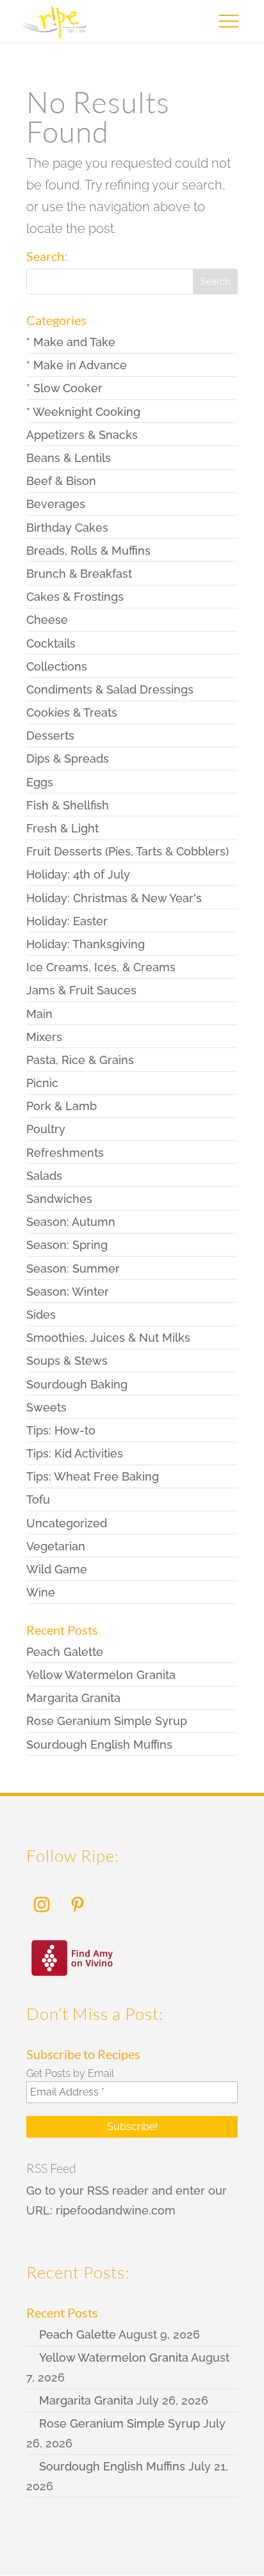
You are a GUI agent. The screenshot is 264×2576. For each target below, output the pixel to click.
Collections (57, 666)
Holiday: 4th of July (78, 874)
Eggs (40, 782)
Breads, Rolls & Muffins (88, 551)
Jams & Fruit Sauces (81, 990)
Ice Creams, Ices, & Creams (101, 967)
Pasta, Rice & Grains (80, 1060)
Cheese (47, 620)
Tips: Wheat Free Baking (93, 1476)
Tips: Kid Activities (75, 1453)
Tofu (38, 1499)
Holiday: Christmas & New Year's (114, 898)
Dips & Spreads (68, 759)
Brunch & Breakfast (79, 574)
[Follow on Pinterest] (78, 1905)
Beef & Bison (61, 481)
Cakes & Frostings (75, 597)
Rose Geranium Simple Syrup (107, 1721)
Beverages (56, 504)
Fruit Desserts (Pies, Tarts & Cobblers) (128, 851)
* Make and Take (71, 342)
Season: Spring (67, 1245)
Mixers (44, 1037)
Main (39, 1014)
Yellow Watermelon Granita (101, 1675)
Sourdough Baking (77, 1384)
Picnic (42, 1083)
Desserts (50, 735)
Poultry (46, 1129)
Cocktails (51, 643)
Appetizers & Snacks (82, 435)
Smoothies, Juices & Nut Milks (108, 1338)
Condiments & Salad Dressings (110, 689)
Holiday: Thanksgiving (86, 944)
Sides (41, 1315)
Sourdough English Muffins (99, 1745)
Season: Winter (68, 1292)
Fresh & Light (62, 828)
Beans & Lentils (69, 458)
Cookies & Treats (72, 712)
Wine (41, 1592)
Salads (44, 1176)
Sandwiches (59, 1199)
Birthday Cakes (67, 528)
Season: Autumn (71, 1222)
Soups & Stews (67, 1361)
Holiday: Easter (67, 921)
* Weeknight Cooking (83, 412)
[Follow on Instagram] (42, 1905)
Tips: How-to (61, 1430)
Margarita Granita (73, 1698)
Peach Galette (65, 1652)
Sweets (46, 1407)
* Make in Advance (77, 365)
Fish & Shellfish (68, 805)
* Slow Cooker (64, 388)
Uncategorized (67, 1523)
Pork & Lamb (62, 1106)
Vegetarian (56, 1546)
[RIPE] (54, 26)
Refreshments (65, 1153)
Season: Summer (73, 1268)
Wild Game (57, 1569)
